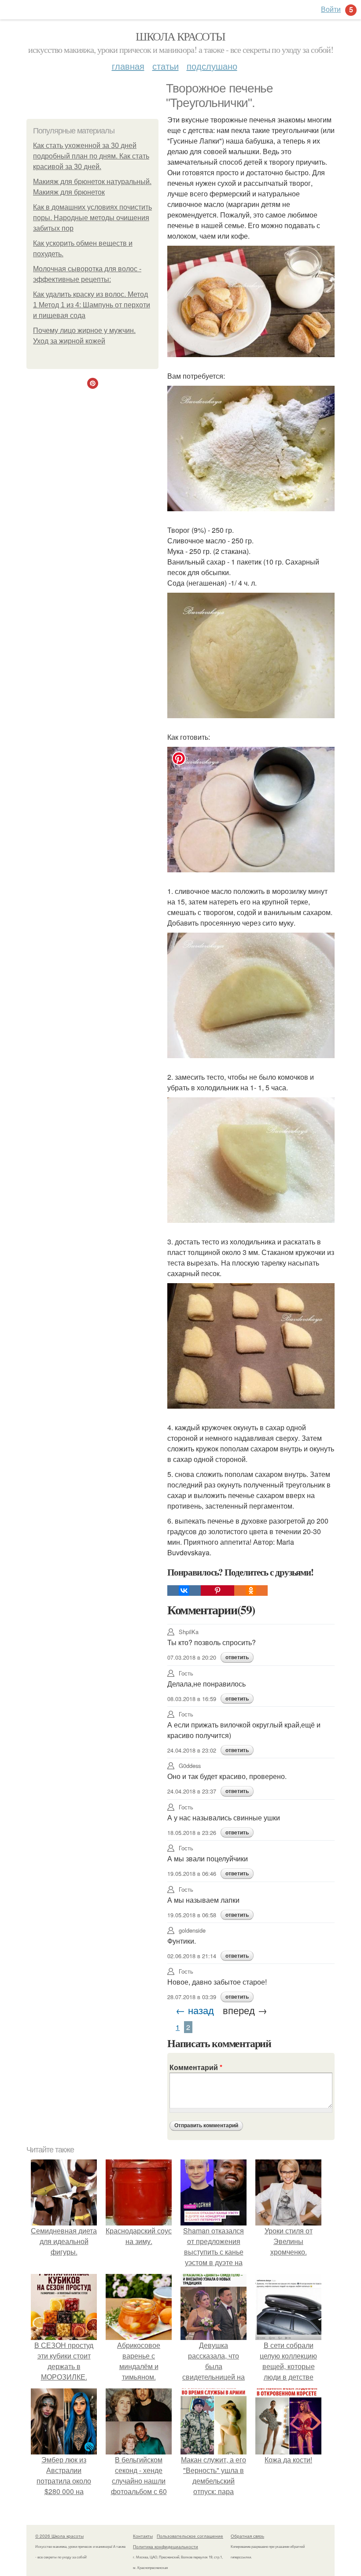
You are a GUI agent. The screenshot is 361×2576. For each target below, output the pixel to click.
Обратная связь (247, 2536)
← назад (195, 2010)
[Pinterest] (217, 1591)
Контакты (143, 2536)
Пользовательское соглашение (190, 2536)
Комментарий (196, 2067)
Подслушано (212, 66)
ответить (237, 1657)
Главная (128, 66)
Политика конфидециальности (166, 2546)
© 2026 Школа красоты (59, 2536)
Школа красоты (180, 36)
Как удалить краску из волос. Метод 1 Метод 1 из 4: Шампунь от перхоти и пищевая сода (92, 305)
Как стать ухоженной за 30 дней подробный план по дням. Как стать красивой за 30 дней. (91, 156)
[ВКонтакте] (184, 1591)
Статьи (166, 66)
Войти (331, 9)
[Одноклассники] (251, 1591)
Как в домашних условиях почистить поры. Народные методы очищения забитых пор (92, 218)
